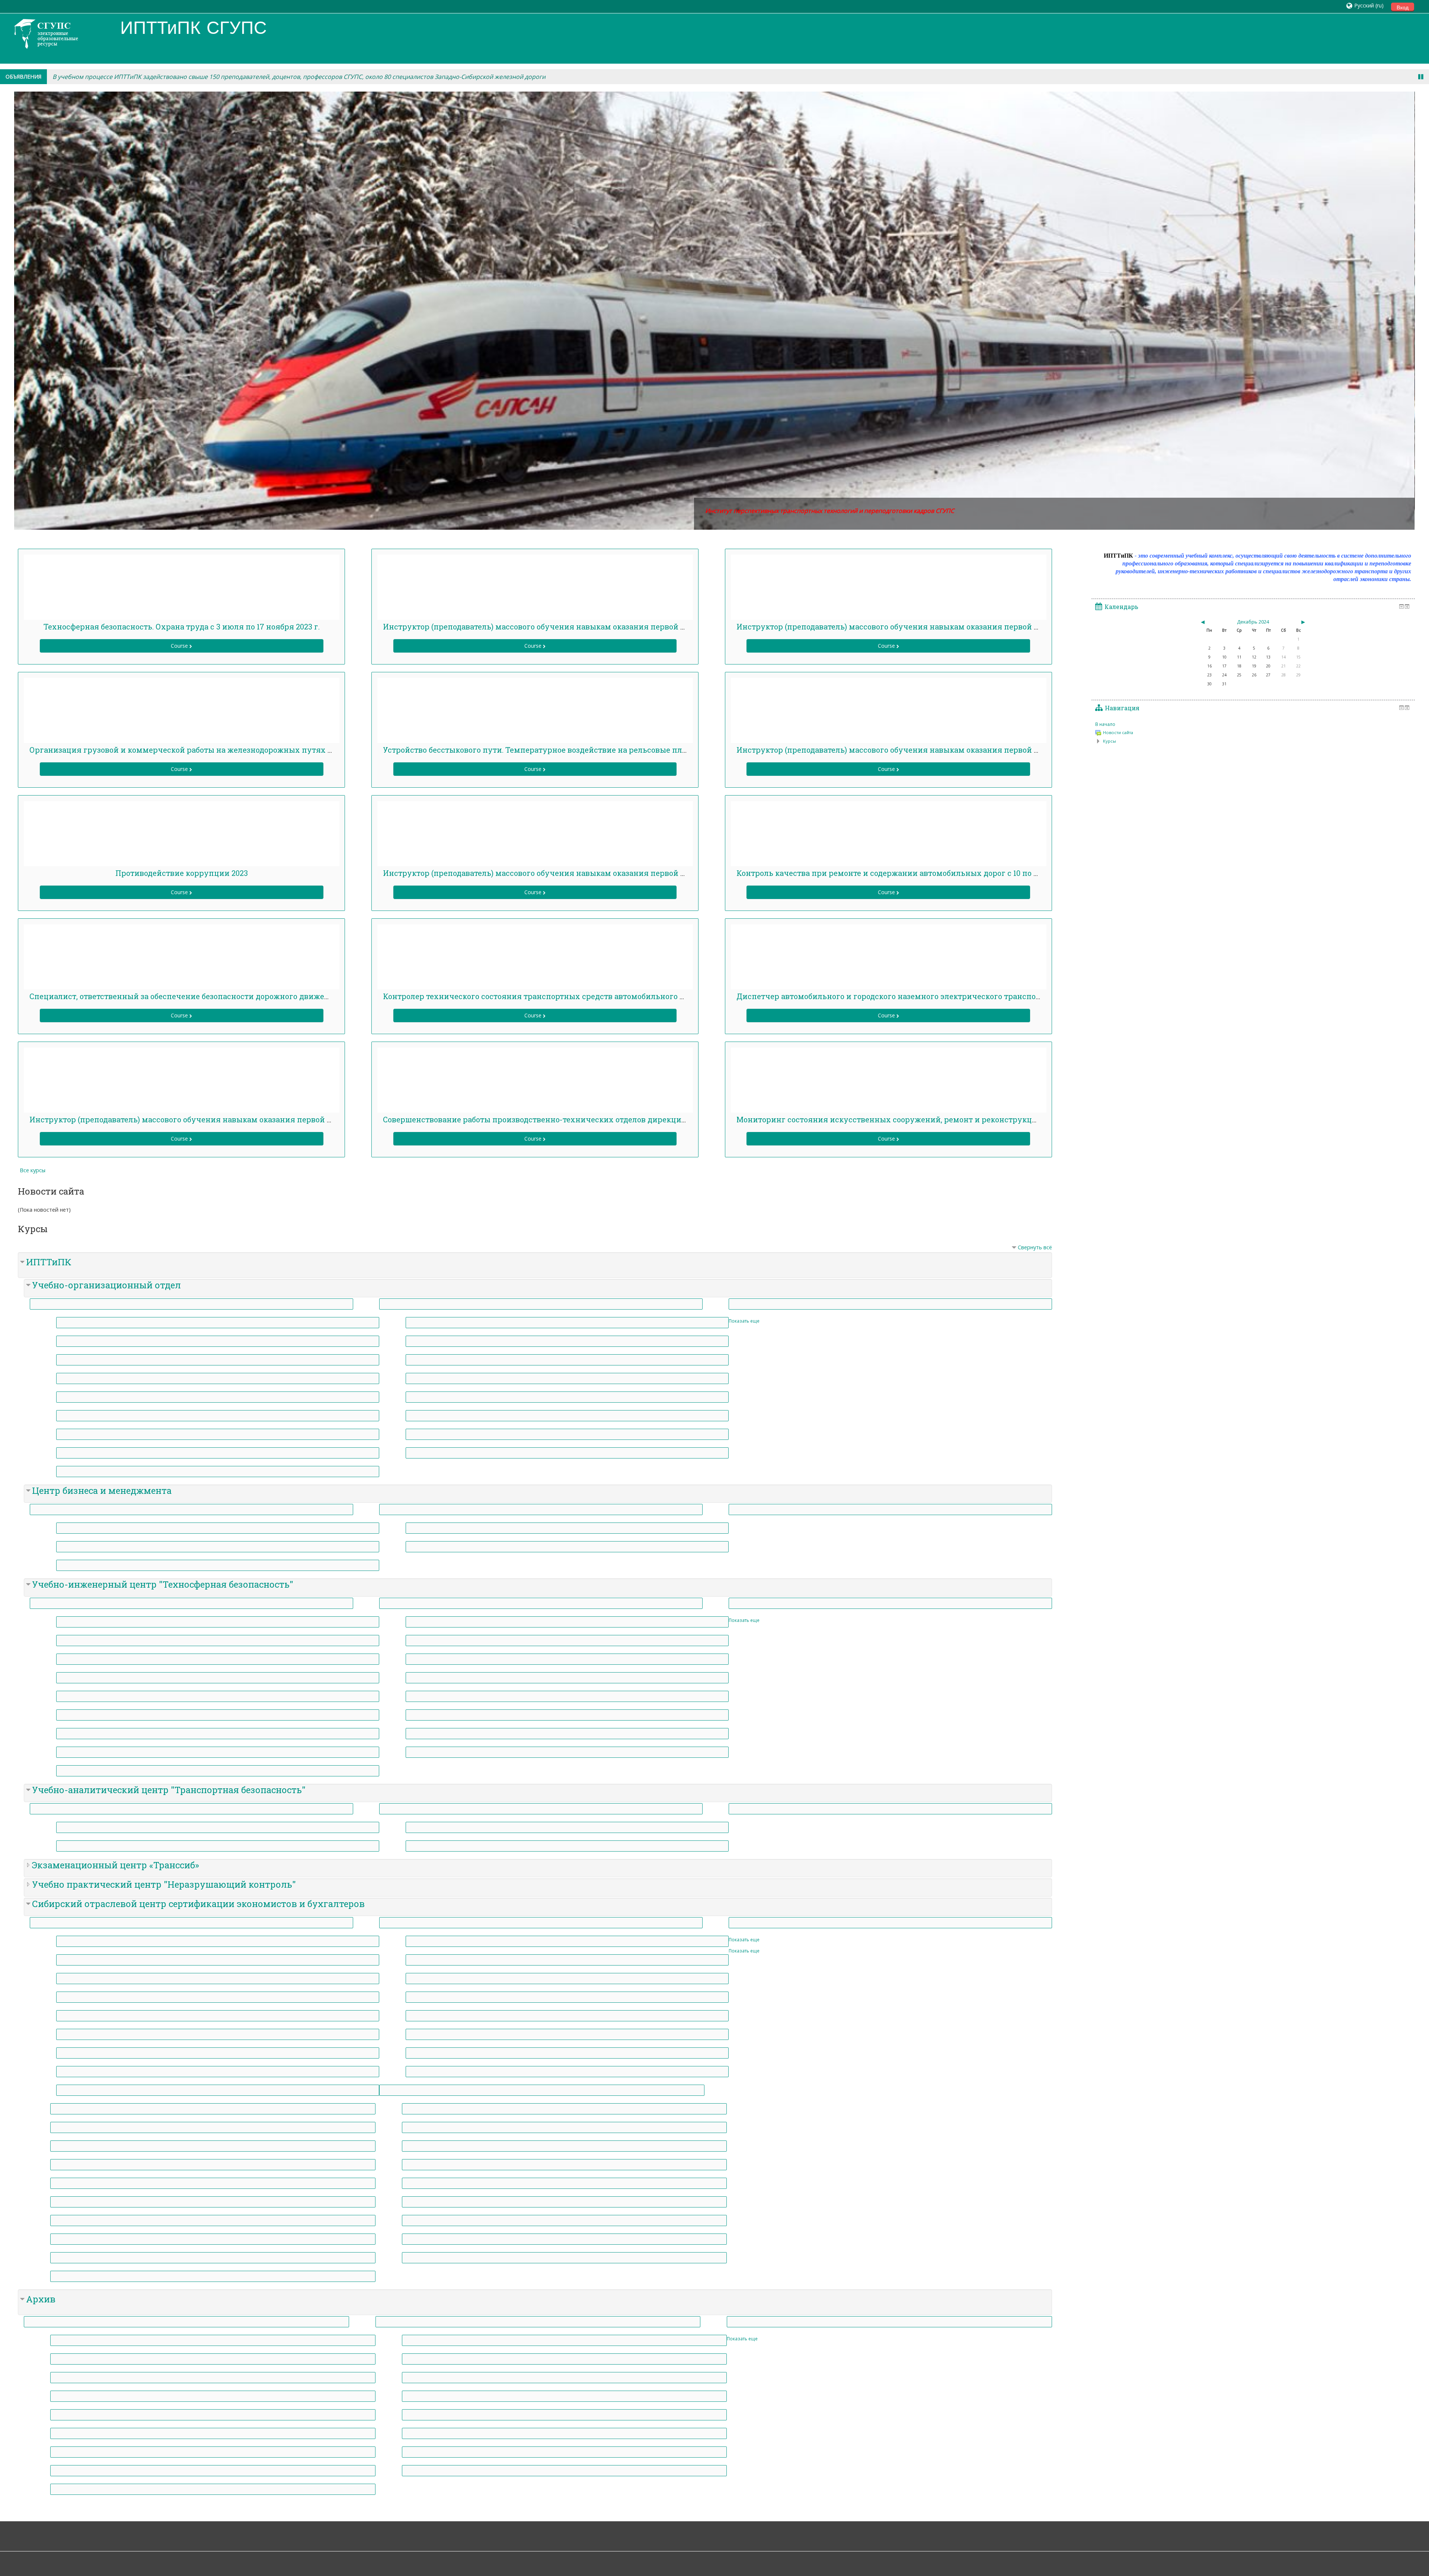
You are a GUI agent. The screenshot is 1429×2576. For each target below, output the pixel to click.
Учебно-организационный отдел (106, 1285)
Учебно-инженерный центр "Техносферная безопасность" (163, 1584)
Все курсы (33, 1170)
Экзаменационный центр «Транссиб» (116, 1865)
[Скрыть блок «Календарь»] (1401, 606)
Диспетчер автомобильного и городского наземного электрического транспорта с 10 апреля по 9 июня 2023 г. (948, 996)
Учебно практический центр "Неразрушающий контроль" (164, 1884)
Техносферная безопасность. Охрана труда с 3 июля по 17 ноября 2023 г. (182, 627)
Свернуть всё (1035, 1247)
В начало (1105, 724)
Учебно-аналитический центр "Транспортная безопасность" (169, 1790)
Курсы (1110, 741)
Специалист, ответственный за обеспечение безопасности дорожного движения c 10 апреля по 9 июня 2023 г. (240, 996)
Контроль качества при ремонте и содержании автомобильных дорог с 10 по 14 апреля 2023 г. (916, 873)
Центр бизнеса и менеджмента (102, 1491)
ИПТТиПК (49, 1262)
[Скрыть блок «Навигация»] (1401, 708)
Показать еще (744, 1321)
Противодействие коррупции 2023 (182, 873)
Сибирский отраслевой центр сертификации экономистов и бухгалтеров (198, 1904)
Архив (41, 2299)
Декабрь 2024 (1253, 622)
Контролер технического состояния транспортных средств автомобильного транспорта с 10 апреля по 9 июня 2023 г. (609, 996)
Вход (1403, 7)
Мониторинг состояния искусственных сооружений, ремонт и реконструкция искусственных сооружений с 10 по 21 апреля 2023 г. (991, 1119)
